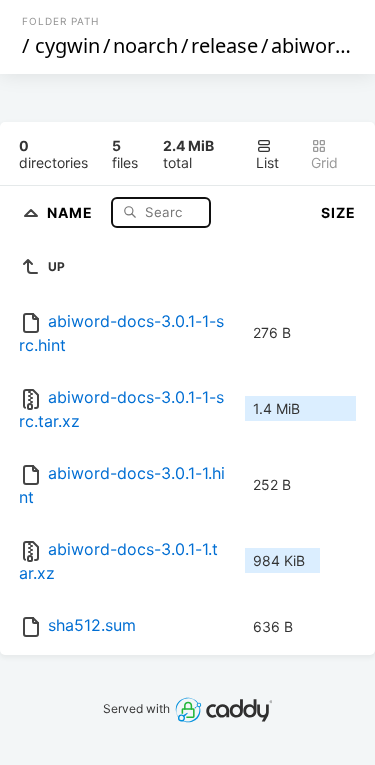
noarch (145, 45)
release (224, 45)
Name (72, 211)
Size (338, 212)
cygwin (67, 45)
